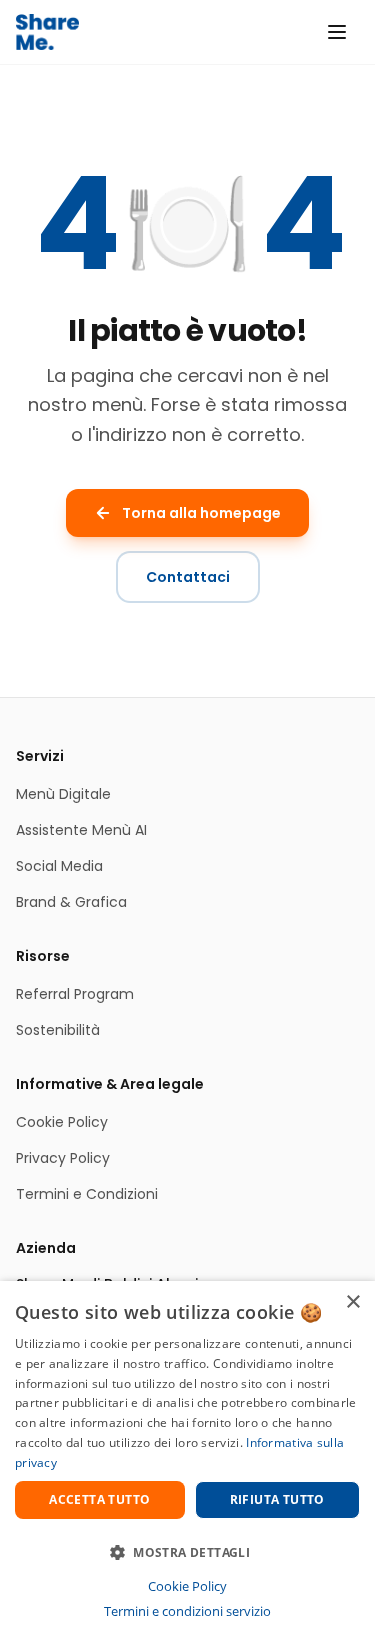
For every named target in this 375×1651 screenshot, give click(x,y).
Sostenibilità (58, 1030)
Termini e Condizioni (87, 1194)
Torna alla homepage (201, 513)
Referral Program (75, 994)
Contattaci (188, 577)
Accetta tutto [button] (99, 1499)
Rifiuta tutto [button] (277, 1499)
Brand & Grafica (71, 902)
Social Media (59, 866)
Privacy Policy (63, 1158)
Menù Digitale (63, 794)
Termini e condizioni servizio (187, 1611)
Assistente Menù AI (81, 830)
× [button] (352, 1302)
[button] (187, 1552)
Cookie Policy (62, 1122)
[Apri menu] (337, 32)
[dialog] (187, 1466)
